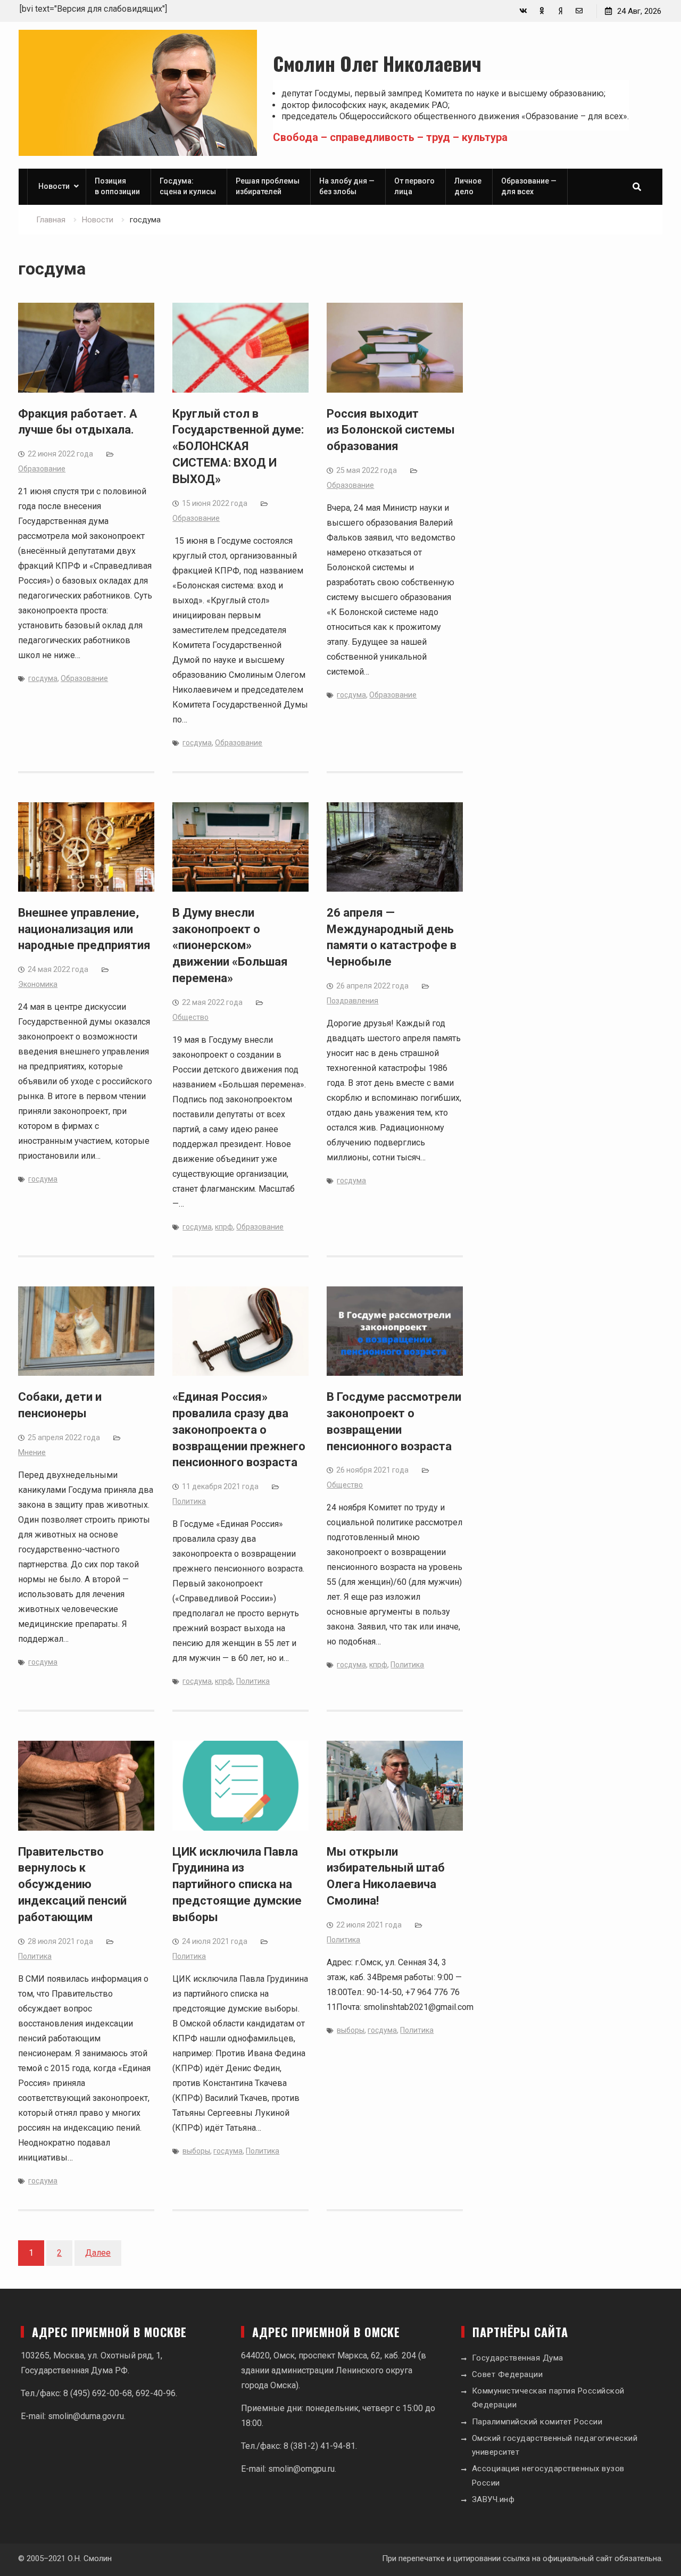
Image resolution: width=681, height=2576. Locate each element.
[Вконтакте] (523, 11)
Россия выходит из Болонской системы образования (391, 430)
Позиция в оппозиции (117, 186)
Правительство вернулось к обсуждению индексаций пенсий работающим (72, 1884)
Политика (189, 1501)
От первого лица (414, 186)
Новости (54, 186)
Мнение (32, 1452)
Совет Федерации (508, 2374)
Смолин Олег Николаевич (377, 63)
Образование (42, 469)
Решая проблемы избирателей (268, 186)
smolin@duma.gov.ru (86, 2416)
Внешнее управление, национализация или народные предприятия (84, 929)
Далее (98, 2253)
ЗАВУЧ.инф (493, 2499)
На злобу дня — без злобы (347, 186)
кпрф (224, 1227)
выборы (196, 2151)
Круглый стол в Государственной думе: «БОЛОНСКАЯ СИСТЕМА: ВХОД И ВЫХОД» (238, 446)
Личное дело (468, 186)
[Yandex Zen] (560, 11)
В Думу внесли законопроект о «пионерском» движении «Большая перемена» (230, 945)
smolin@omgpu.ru (301, 2469)
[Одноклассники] (542, 11)
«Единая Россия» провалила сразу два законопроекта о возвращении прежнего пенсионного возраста (239, 1430)
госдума (43, 678)
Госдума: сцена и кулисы (188, 186)
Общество (190, 1017)
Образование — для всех (529, 186)
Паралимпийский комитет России (537, 2422)
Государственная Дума (518, 2358)
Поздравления (352, 1001)
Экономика (38, 984)
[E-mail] (579, 11)
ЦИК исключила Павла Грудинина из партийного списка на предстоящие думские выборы (237, 1884)
